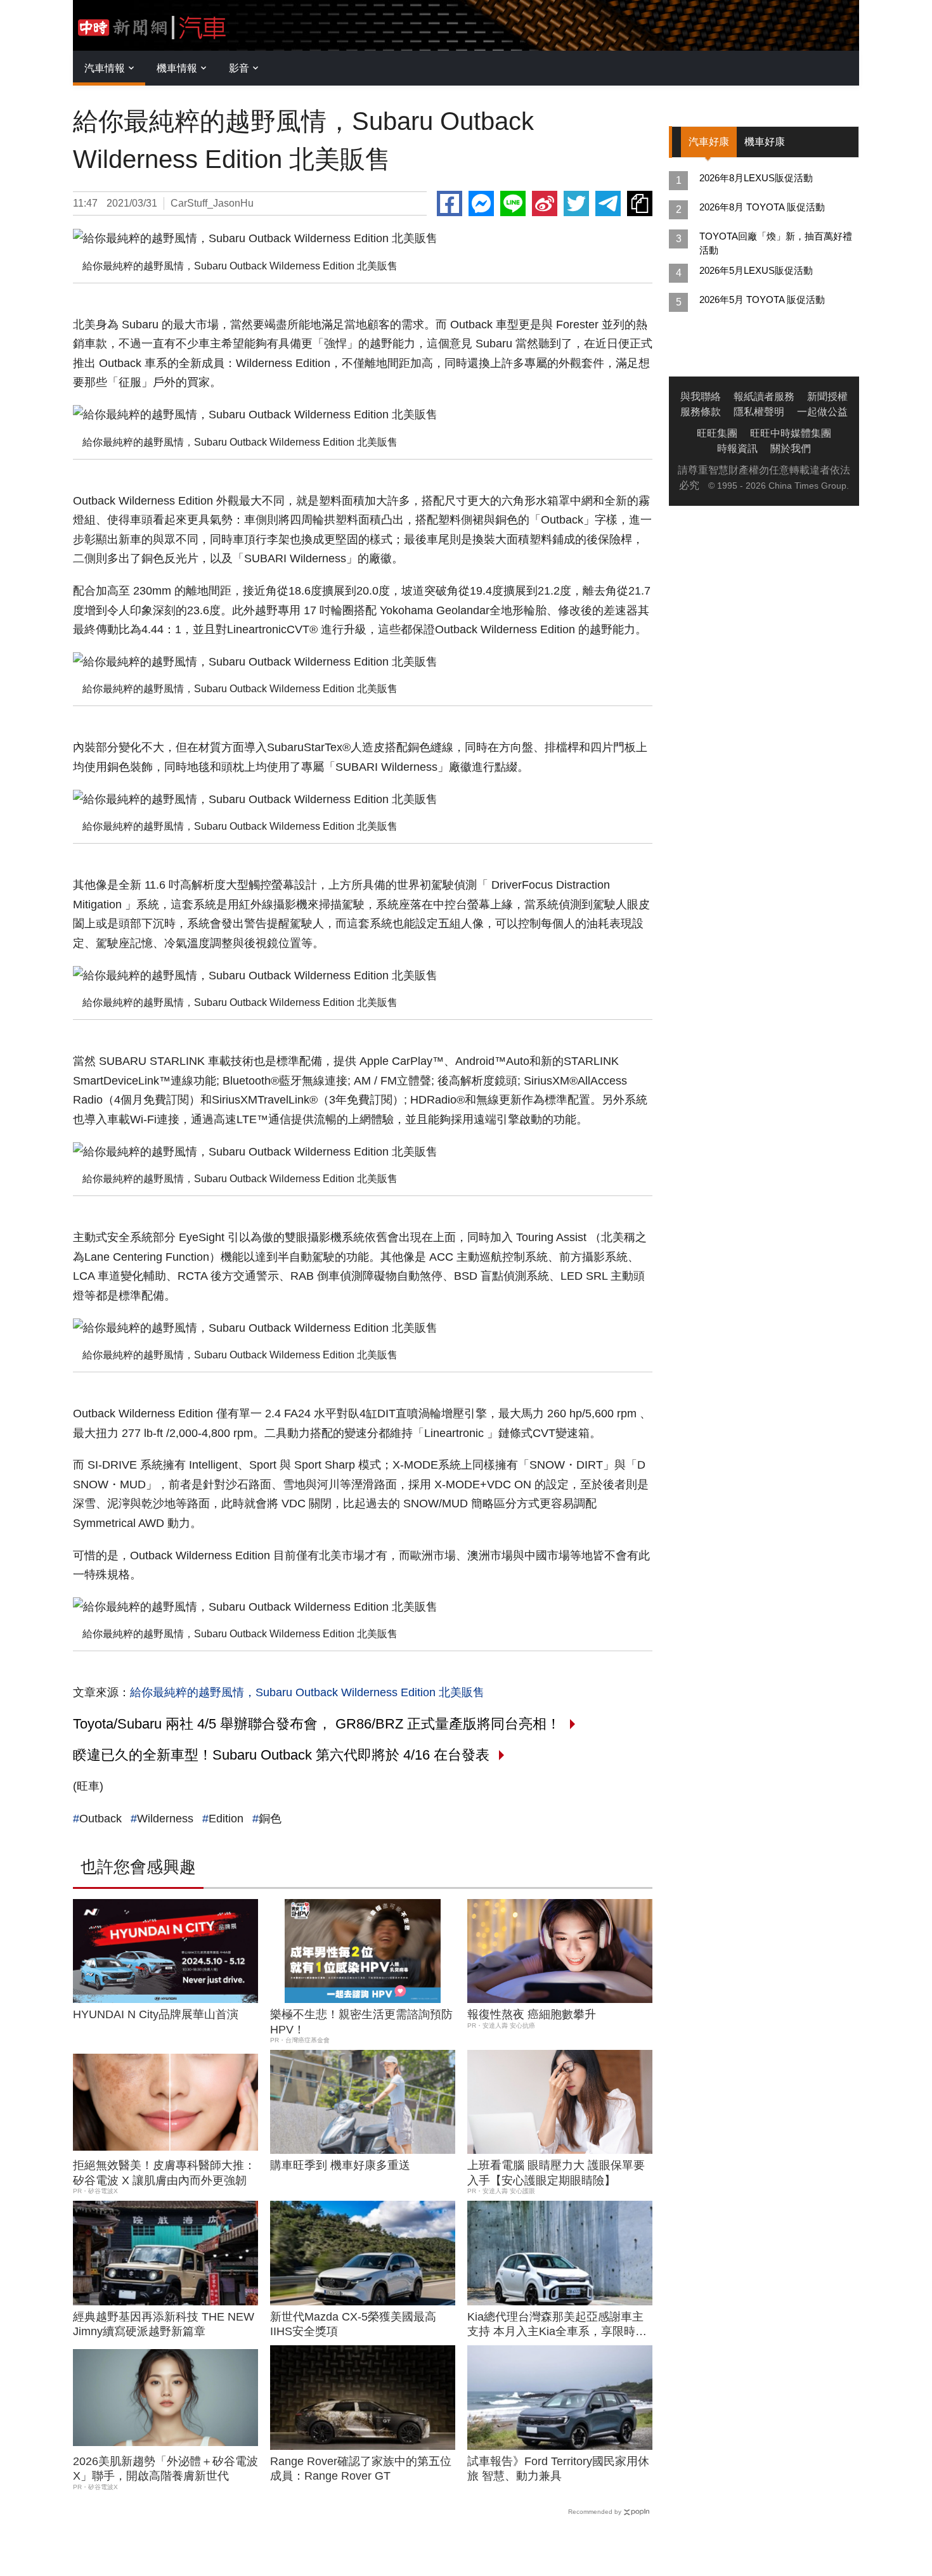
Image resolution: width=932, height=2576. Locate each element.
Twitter (576, 203)
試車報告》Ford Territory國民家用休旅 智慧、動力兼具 (558, 2469)
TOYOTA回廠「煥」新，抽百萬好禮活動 (776, 243)
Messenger (481, 203)
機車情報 (177, 68)
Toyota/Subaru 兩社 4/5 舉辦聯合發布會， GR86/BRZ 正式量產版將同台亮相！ (317, 1724)
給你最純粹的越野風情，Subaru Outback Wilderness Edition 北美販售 (307, 1692)
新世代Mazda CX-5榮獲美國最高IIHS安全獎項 (353, 2324)
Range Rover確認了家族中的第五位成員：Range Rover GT (361, 2469)
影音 (239, 68)
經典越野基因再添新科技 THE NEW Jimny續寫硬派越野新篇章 (164, 2324)
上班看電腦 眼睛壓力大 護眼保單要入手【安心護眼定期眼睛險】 (556, 2173)
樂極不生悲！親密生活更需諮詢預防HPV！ (361, 2022)
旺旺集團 (717, 433)
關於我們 (791, 448)
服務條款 (701, 412)
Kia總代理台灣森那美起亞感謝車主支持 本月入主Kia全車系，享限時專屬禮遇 (557, 2325)
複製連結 (640, 203)
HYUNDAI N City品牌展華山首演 (156, 2014)
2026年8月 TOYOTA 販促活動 (762, 207)
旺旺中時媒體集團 (791, 433)
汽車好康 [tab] (709, 142)
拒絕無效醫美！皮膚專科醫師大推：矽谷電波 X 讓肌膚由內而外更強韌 (164, 2173)
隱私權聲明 (759, 412)
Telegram (608, 203)
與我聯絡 (701, 396)
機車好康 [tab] (765, 142)
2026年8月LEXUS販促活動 (756, 178)
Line (513, 203)
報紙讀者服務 (764, 396)
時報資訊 (737, 448)
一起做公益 (822, 412)
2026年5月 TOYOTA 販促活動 (762, 299)
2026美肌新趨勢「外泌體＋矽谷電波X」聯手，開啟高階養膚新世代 (165, 2469)
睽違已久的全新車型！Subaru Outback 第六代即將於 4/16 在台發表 (281, 1755)
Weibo (545, 203)
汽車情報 (105, 68)
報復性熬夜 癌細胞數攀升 (532, 2014)
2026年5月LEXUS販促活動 (756, 270)
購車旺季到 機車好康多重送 (340, 2165)
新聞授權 (827, 396)
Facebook (450, 203)
